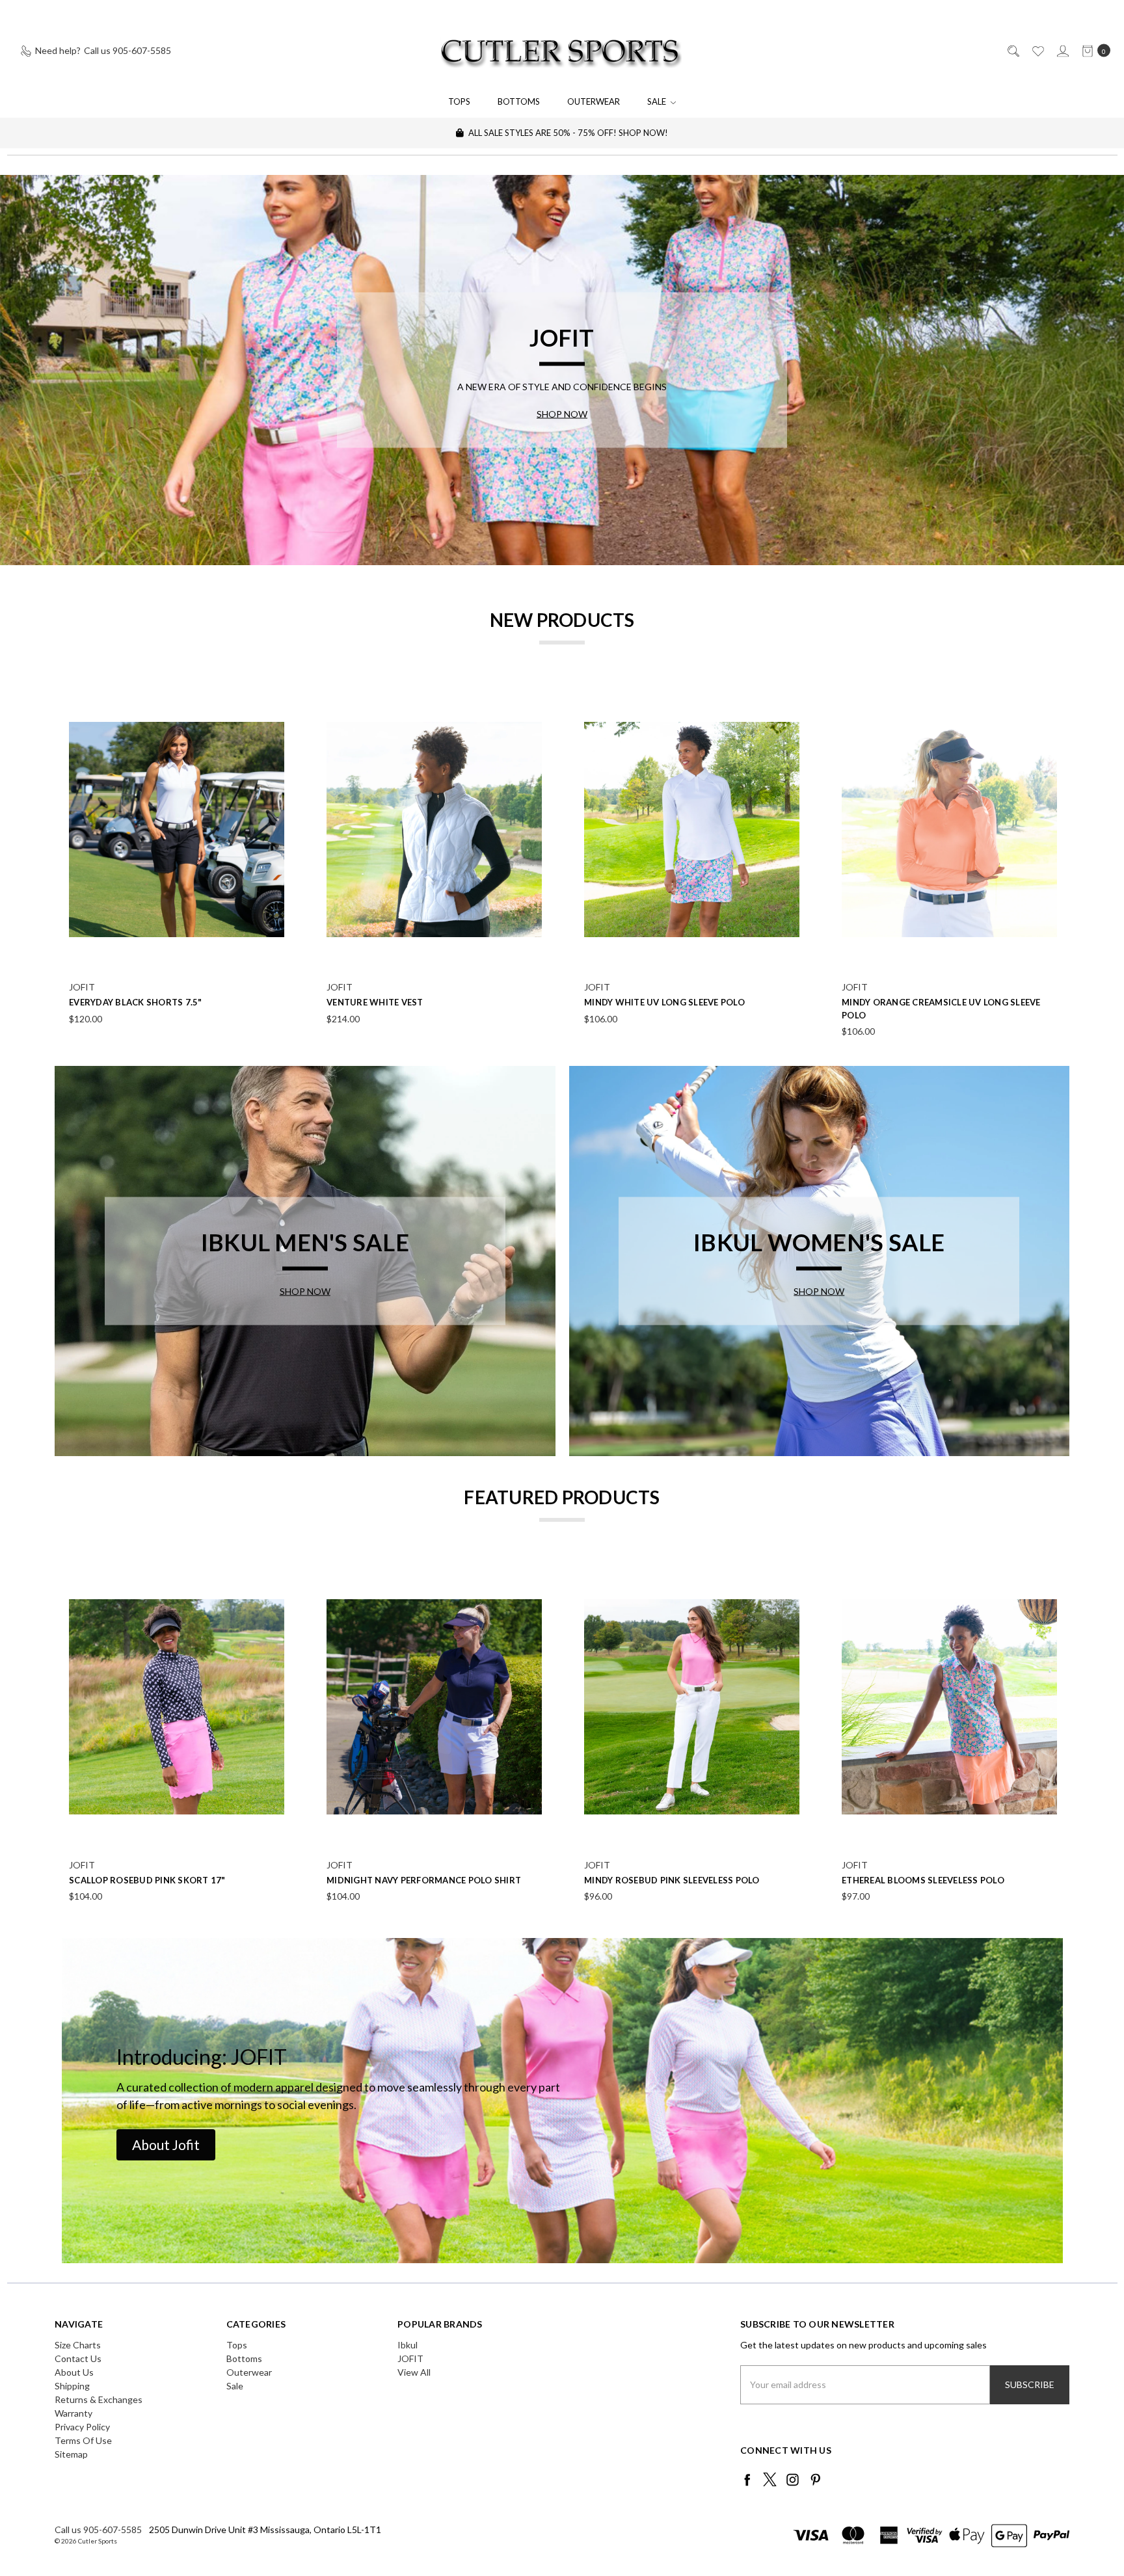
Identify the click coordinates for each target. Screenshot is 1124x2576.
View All (414, 2372)
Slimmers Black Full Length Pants (410, 1880)
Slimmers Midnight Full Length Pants (161, 1880)
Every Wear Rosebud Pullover (915, 1880)
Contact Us (78, 2358)
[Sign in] (1062, 50)
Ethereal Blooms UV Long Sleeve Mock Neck (433, 1002)
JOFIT (410, 2358)
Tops (459, 101)
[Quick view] (276, 695)
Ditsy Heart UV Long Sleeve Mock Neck (677, 1002)
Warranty (74, 2413)
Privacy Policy (82, 2427)
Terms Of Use (83, 2440)
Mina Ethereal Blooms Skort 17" (921, 1002)
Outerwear (594, 101)
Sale (658, 101)
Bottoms (519, 101)
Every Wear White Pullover (651, 1880)
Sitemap (71, 2454)
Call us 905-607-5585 (98, 2530)
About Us (74, 2372)
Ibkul (408, 2345)
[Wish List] (1037, 50)
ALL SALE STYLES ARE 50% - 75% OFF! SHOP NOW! (567, 133)
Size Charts (78, 2345)
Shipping (72, 2386)
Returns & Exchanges (99, 2399)
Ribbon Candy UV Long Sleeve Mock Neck (167, 1002)
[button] (166, 2145)
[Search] (1012, 50)
